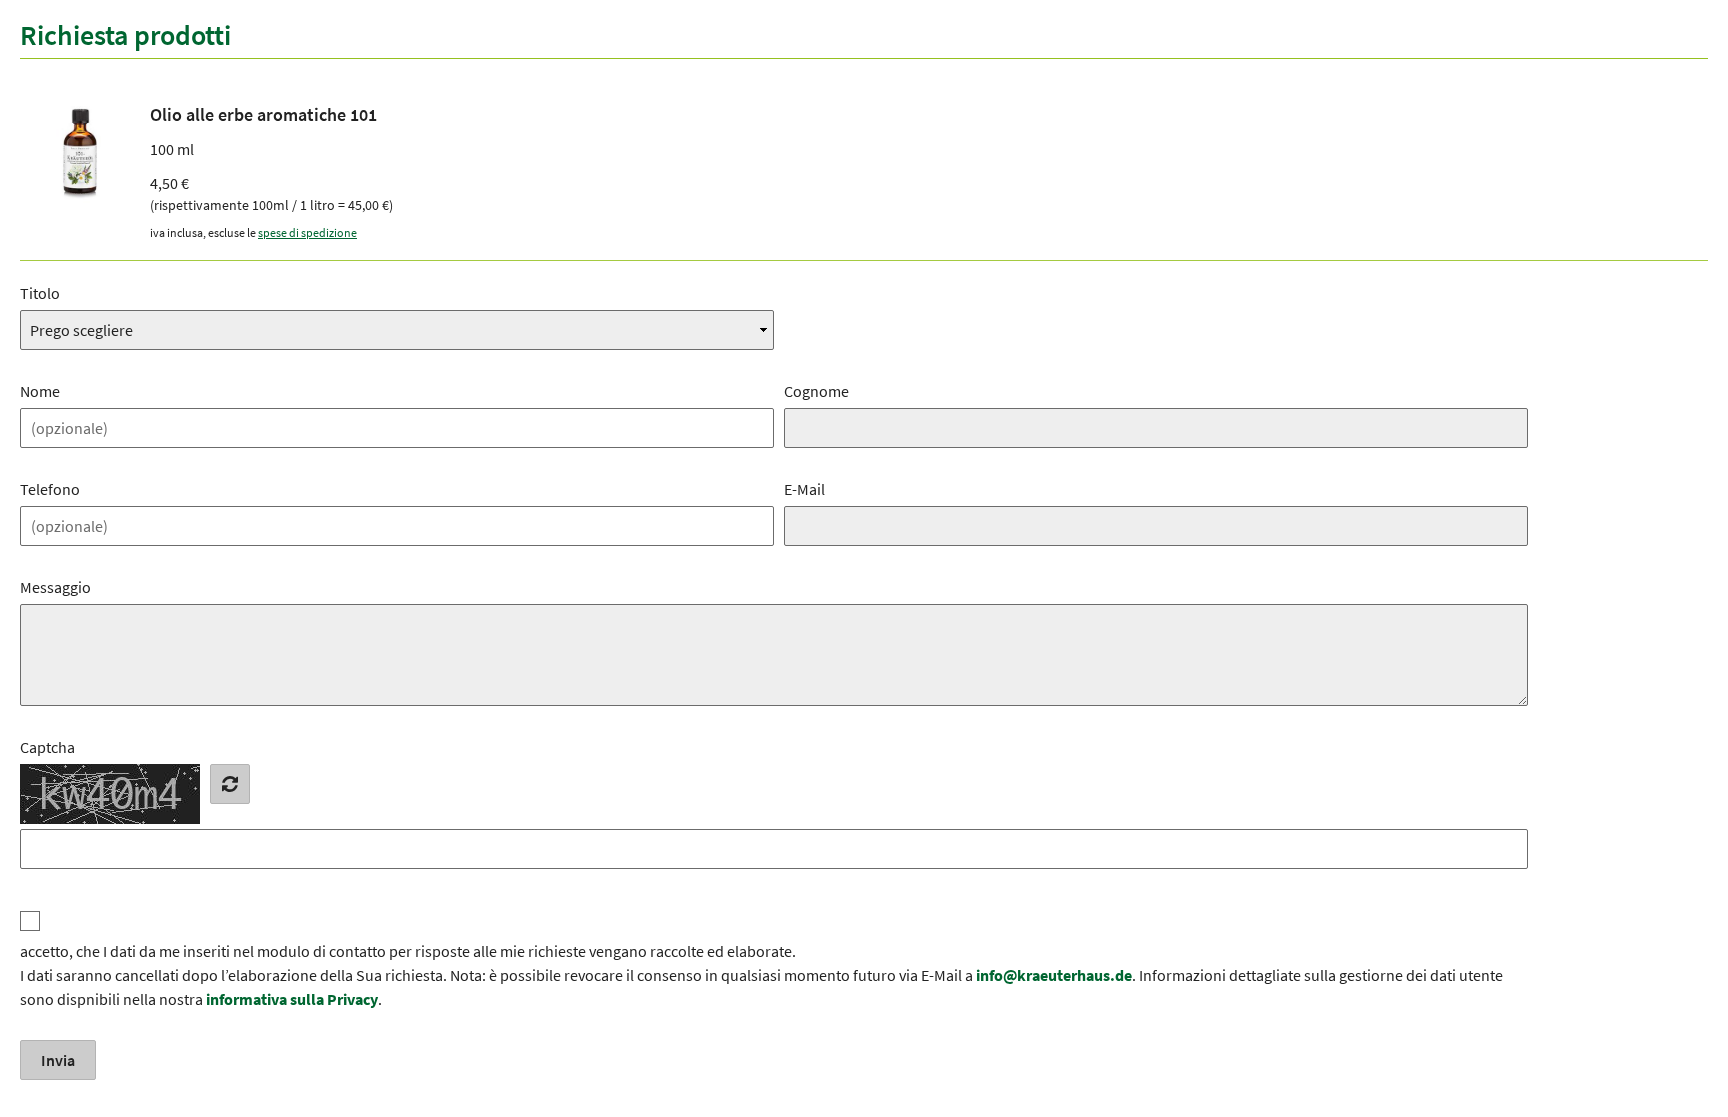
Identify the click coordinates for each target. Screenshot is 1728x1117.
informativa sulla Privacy (292, 999)
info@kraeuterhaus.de (1054, 975)
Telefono (50, 489)
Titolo (40, 293)
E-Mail (804, 489)
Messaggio (55, 587)
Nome (40, 391)
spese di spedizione (307, 232)
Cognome (816, 391)
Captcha (47, 747)
